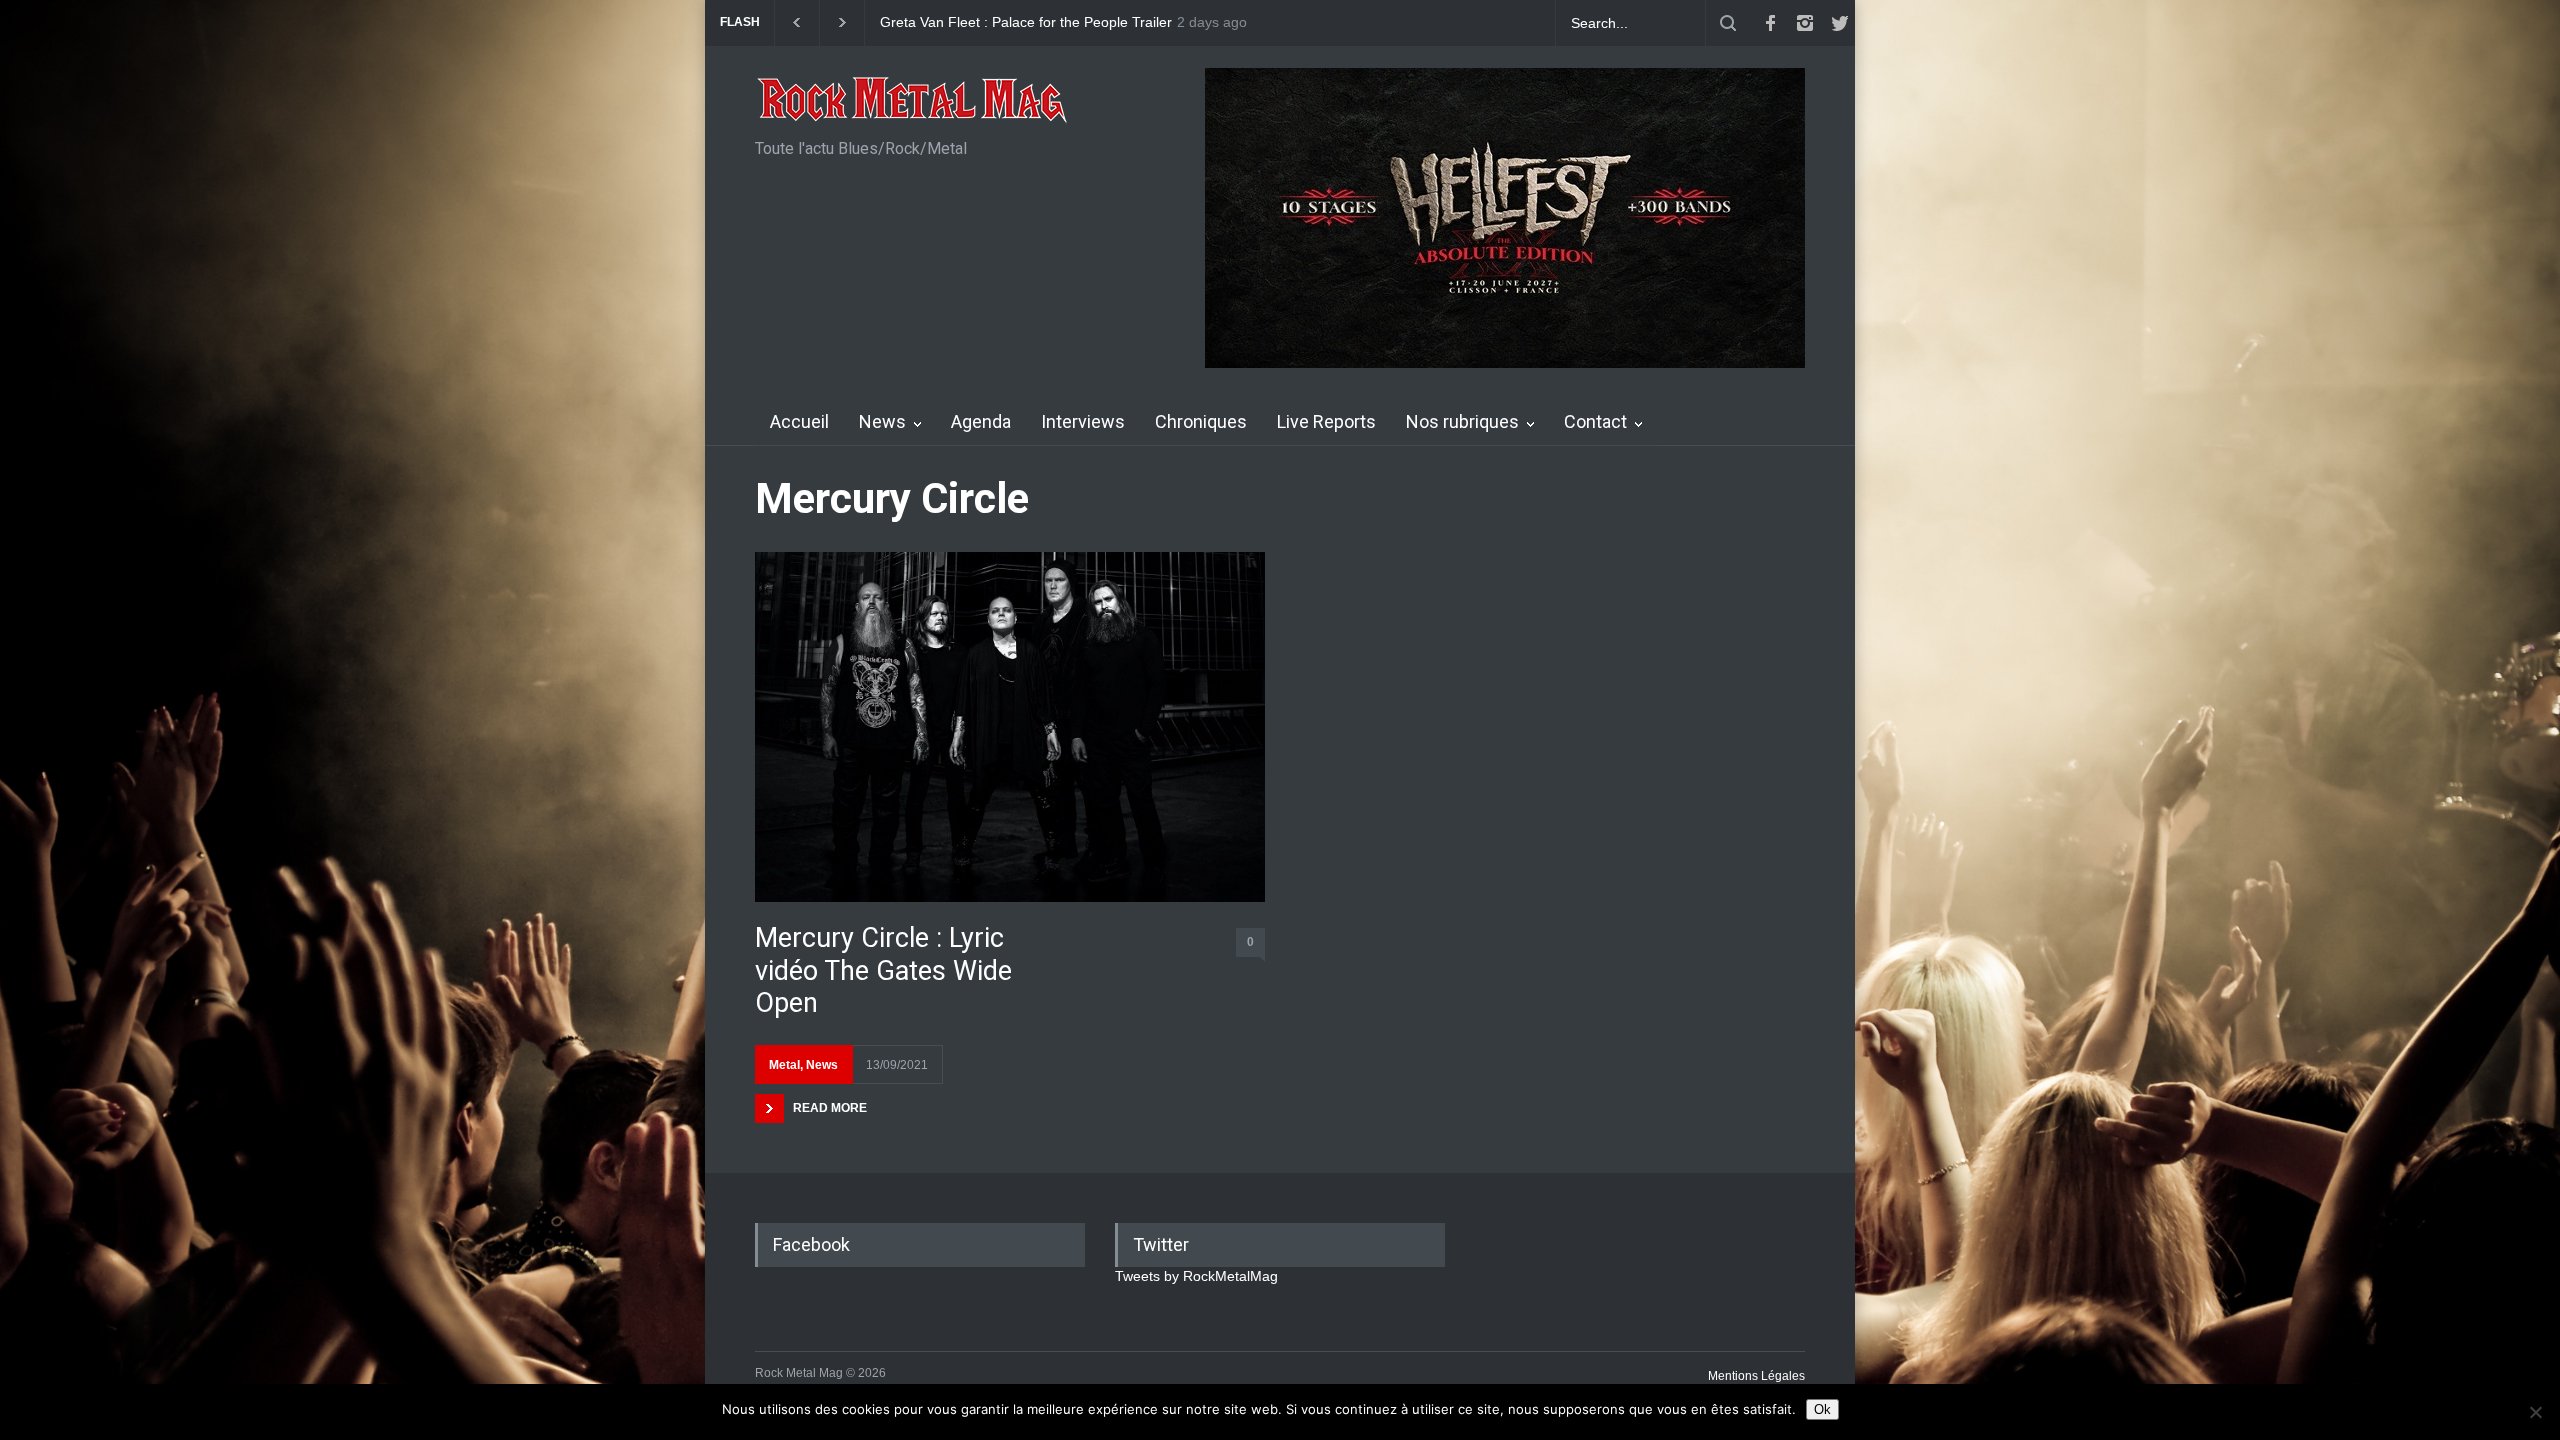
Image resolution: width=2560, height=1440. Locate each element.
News (882, 421)
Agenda (981, 421)
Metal (784, 1065)
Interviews (1083, 421)
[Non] (2535, 1412)
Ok (1822, 1409)
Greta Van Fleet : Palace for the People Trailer (1026, 22)
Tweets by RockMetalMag (1196, 1276)
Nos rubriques (1462, 421)
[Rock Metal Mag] (913, 102)
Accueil (799, 421)
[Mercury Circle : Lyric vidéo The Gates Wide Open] (1010, 727)
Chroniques (1201, 421)
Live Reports (1326, 421)
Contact (1595, 421)
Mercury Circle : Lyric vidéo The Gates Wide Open (883, 970)
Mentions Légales (1756, 1376)
